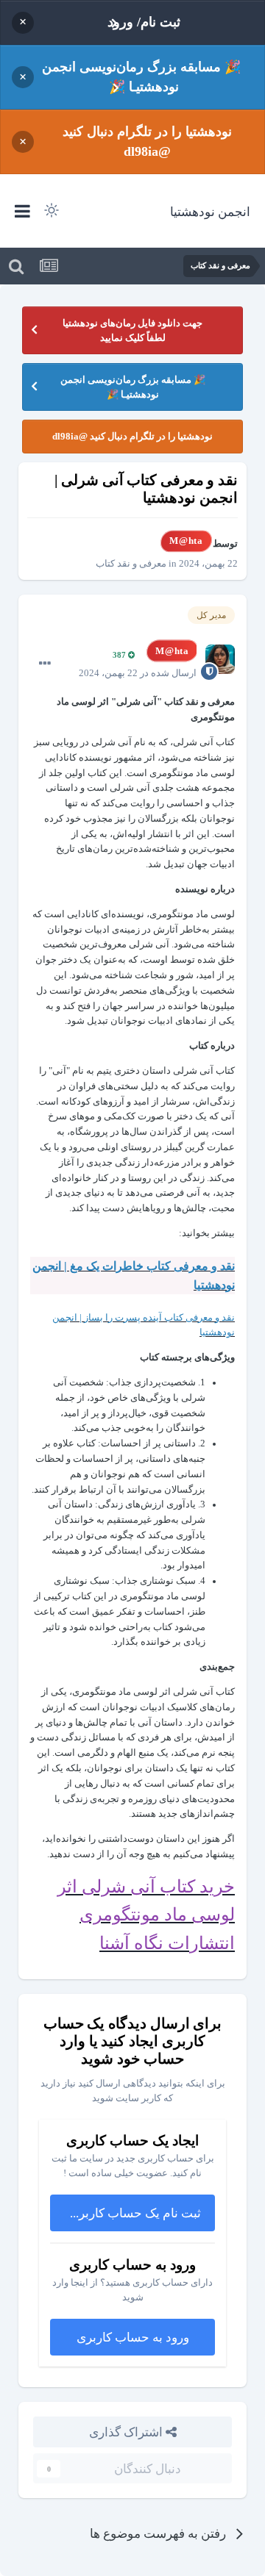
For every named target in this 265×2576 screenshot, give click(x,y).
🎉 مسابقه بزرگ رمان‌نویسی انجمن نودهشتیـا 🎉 (141, 77)
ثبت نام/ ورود (144, 22)
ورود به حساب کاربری (133, 2337)
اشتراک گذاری (127, 2432)
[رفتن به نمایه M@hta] (220, 659)
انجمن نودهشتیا (210, 211)
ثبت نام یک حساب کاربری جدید (126, 2213)
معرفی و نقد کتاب (131, 563)
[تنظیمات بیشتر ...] (45, 664)
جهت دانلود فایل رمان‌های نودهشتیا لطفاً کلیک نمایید (132, 330)
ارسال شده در (138, 673)
